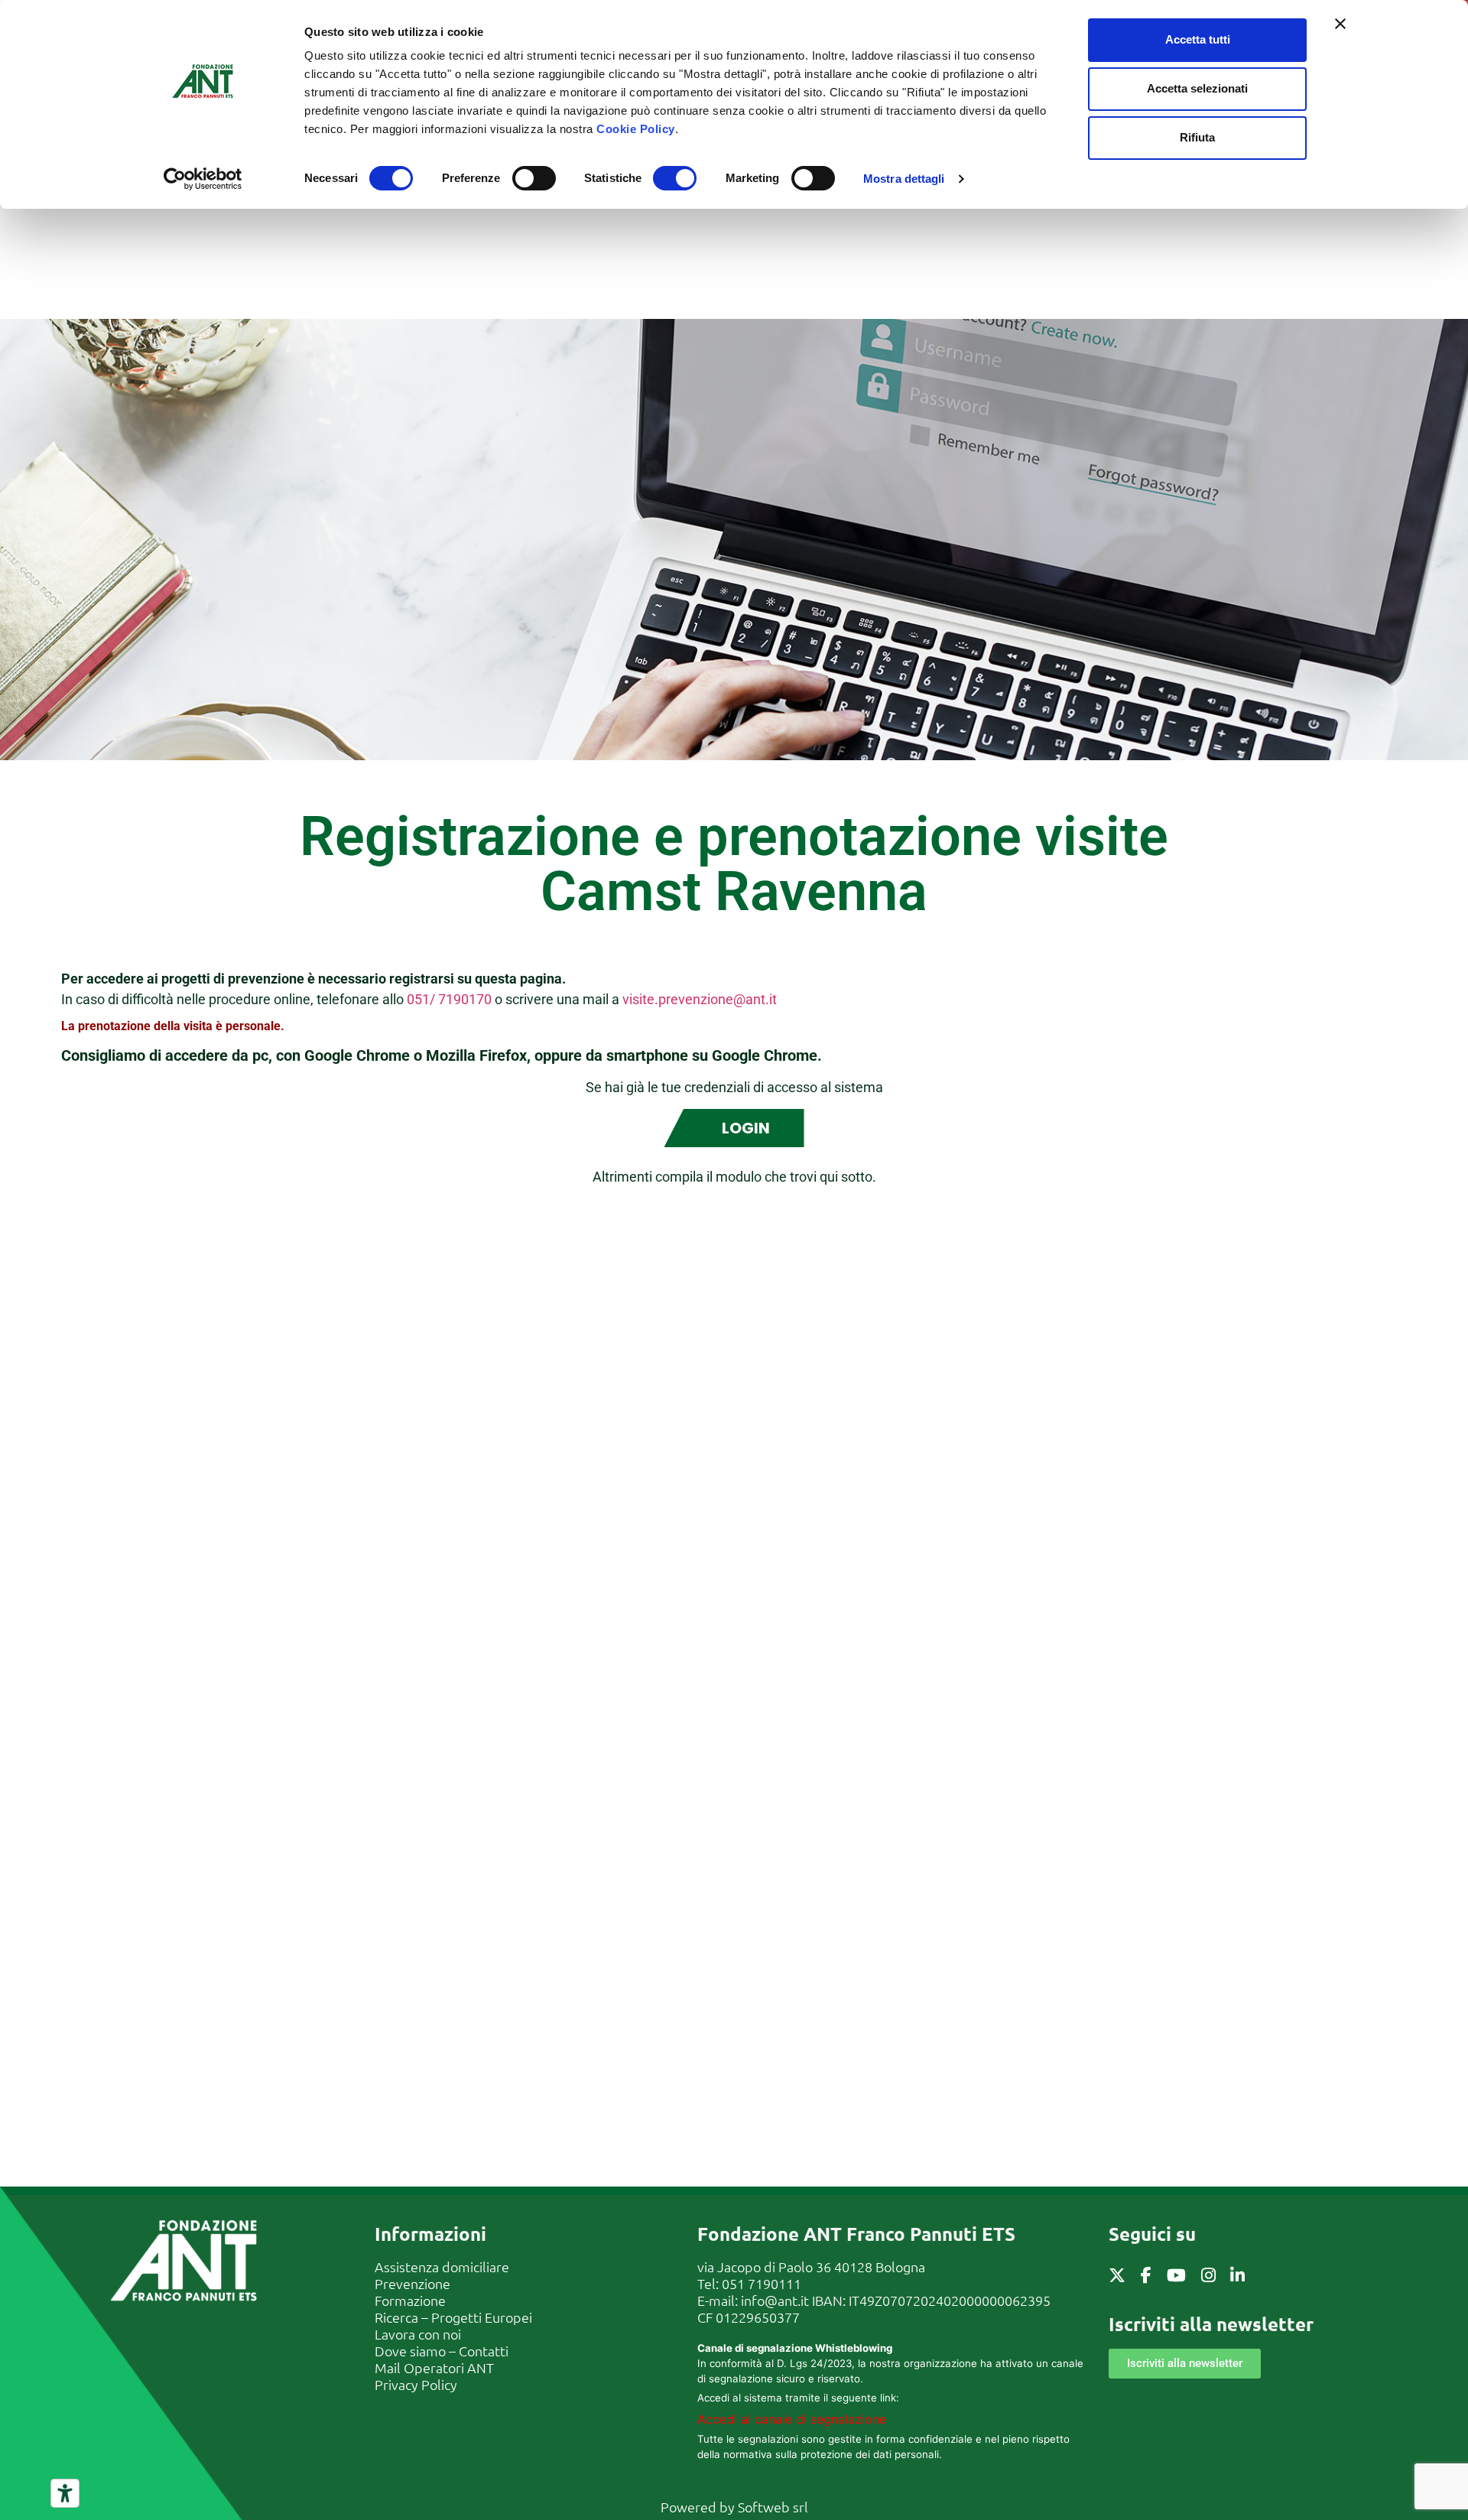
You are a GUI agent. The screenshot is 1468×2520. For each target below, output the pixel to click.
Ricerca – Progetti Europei (453, 2317)
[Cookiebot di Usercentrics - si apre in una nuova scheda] (203, 179)
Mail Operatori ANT (434, 2367)
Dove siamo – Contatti (442, 2351)
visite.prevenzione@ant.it (700, 999)
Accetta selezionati (1197, 88)
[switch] (534, 178)
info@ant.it (775, 2300)
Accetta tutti (1198, 39)
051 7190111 (762, 2283)
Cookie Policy (636, 129)
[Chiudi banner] (1340, 24)
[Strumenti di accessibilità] (65, 2493)
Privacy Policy (416, 2384)
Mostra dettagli (904, 179)
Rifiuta (1197, 137)
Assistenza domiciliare (442, 2266)
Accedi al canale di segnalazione (792, 2419)
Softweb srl (773, 2507)
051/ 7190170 (449, 999)
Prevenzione (412, 2283)
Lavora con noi (418, 2334)
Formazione (410, 2300)
